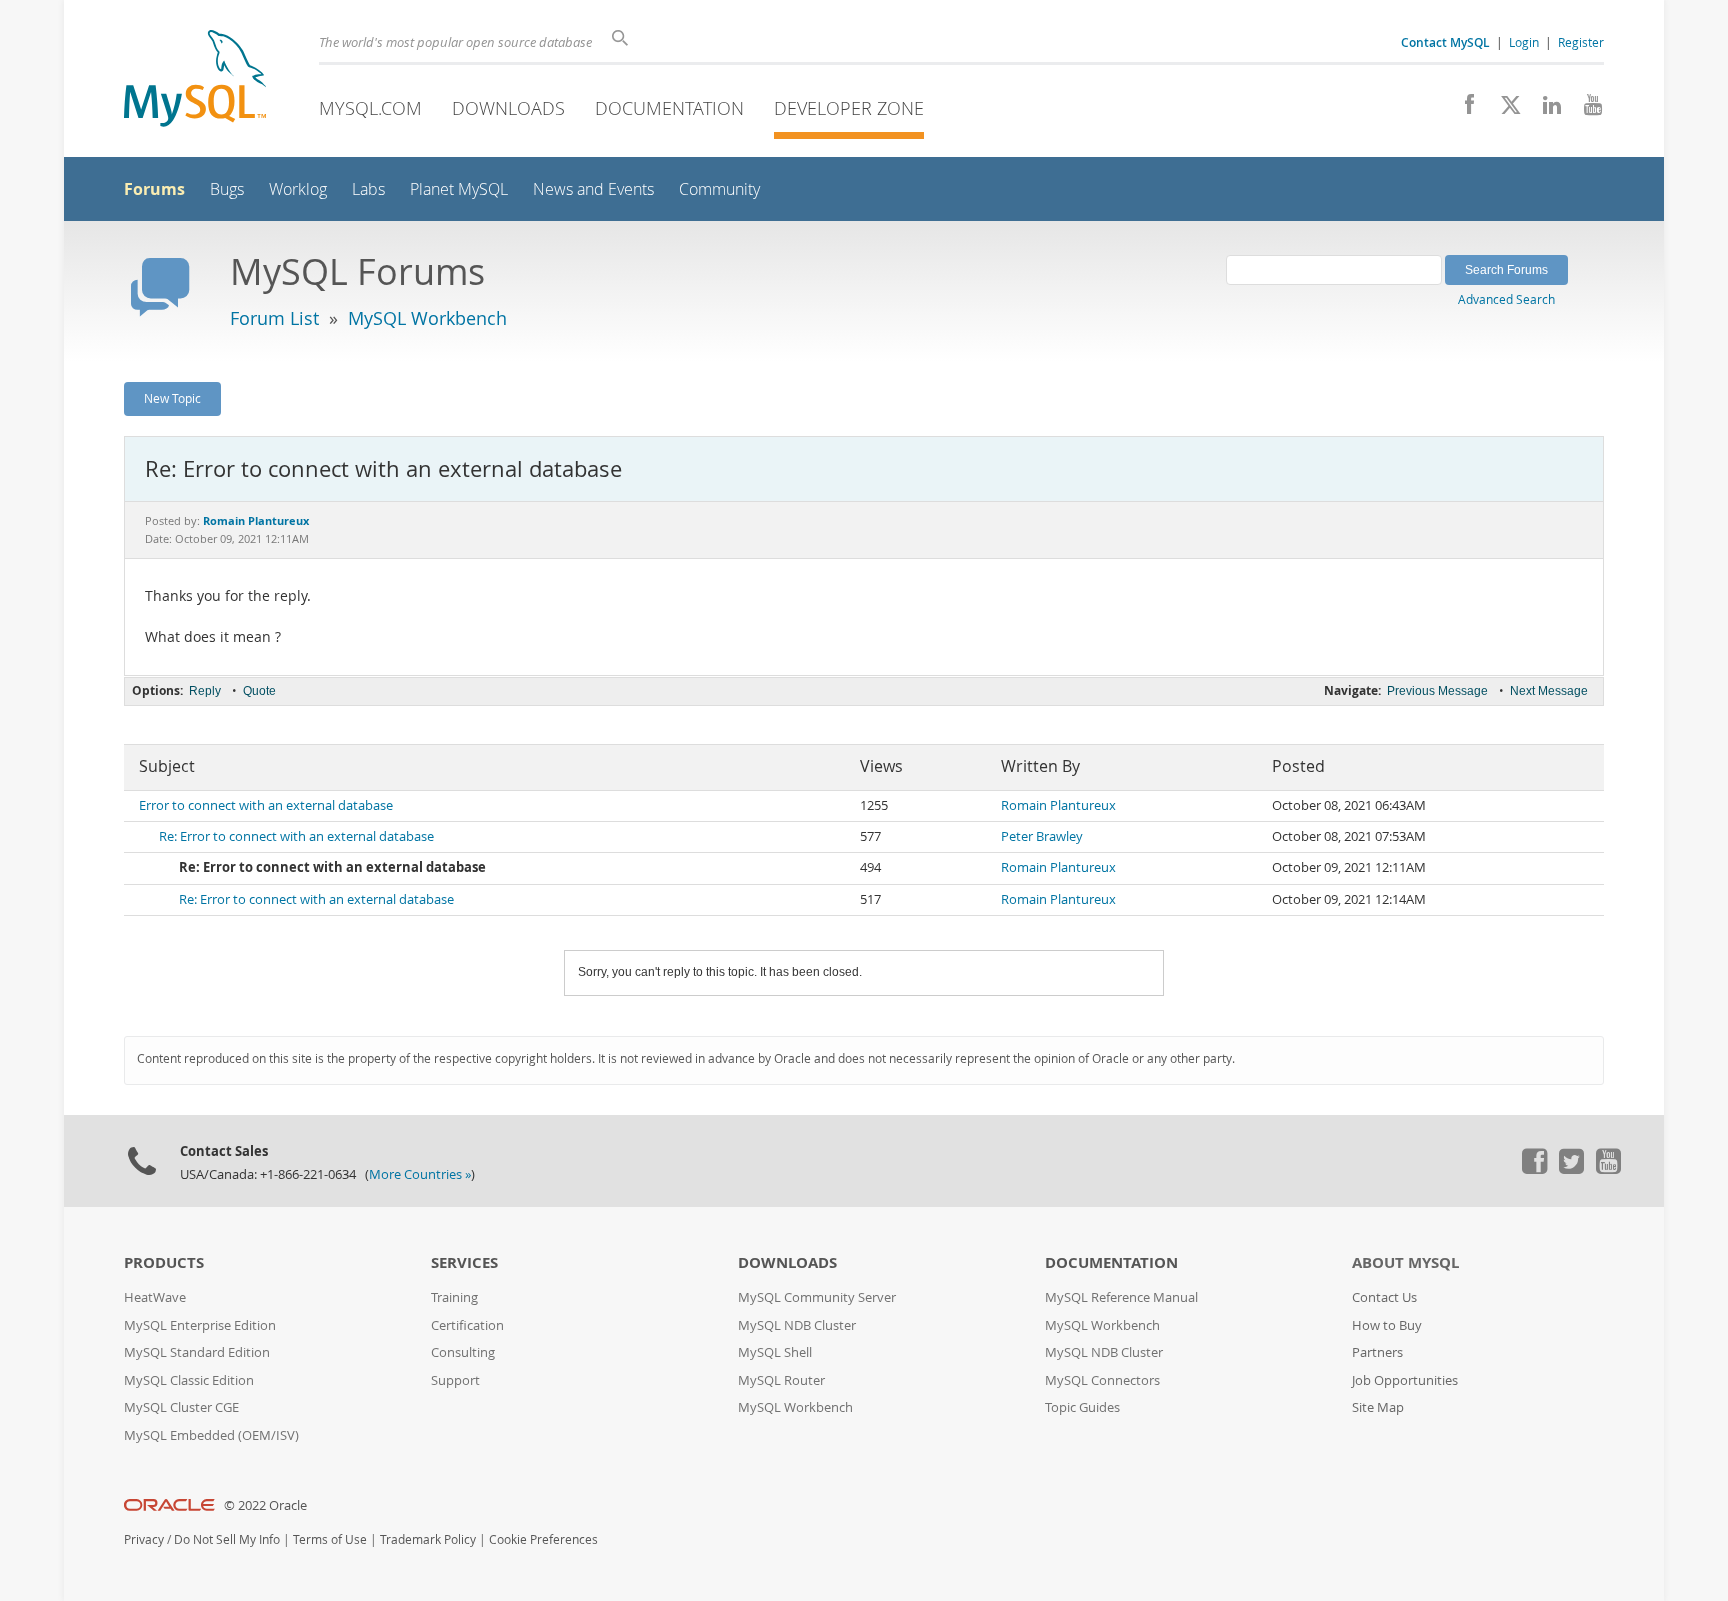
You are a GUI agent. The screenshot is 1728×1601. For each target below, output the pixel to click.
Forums (154, 189)
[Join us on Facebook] (1462, 110)
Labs (368, 189)
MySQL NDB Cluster (797, 1325)
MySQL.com (370, 108)
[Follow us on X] (1503, 110)
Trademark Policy (428, 1539)
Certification (467, 1325)
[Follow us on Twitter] (1571, 1169)
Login (1524, 42)
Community (719, 189)
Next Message (1549, 691)
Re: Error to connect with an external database (296, 836)
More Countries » (420, 1174)
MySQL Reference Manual (1121, 1297)
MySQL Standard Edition (197, 1352)
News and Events (593, 189)
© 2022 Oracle (265, 1505)
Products (164, 1262)
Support (455, 1380)
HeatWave (155, 1297)
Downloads (508, 108)
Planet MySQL (459, 189)
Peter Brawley (1042, 836)
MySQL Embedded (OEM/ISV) (211, 1435)
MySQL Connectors (1102, 1380)
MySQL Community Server (817, 1297)
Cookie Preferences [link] (543, 1539)
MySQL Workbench (427, 318)
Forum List (274, 318)
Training (454, 1297)
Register (1581, 42)
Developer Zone (849, 108)
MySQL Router (781, 1380)
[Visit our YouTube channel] (1585, 110)
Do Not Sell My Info (227, 1539)
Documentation (669, 108)
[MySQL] (195, 80)
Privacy (144, 1539)
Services (464, 1262)
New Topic (172, 398)
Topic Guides (1082, 1407)
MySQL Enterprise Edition (200, 1325)
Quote (259, 691)
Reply (205, 691)
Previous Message (1437, 691)
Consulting (463, 1352)
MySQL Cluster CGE (181, 1407)
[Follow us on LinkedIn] (1544, 110)
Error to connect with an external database (266, 805)
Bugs (227, 189)
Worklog (298, 189)
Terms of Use (330, 1539)
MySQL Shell (775, 1352)
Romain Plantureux (1058, 805)
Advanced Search (1506, 299)
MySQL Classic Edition (189, 1380)
